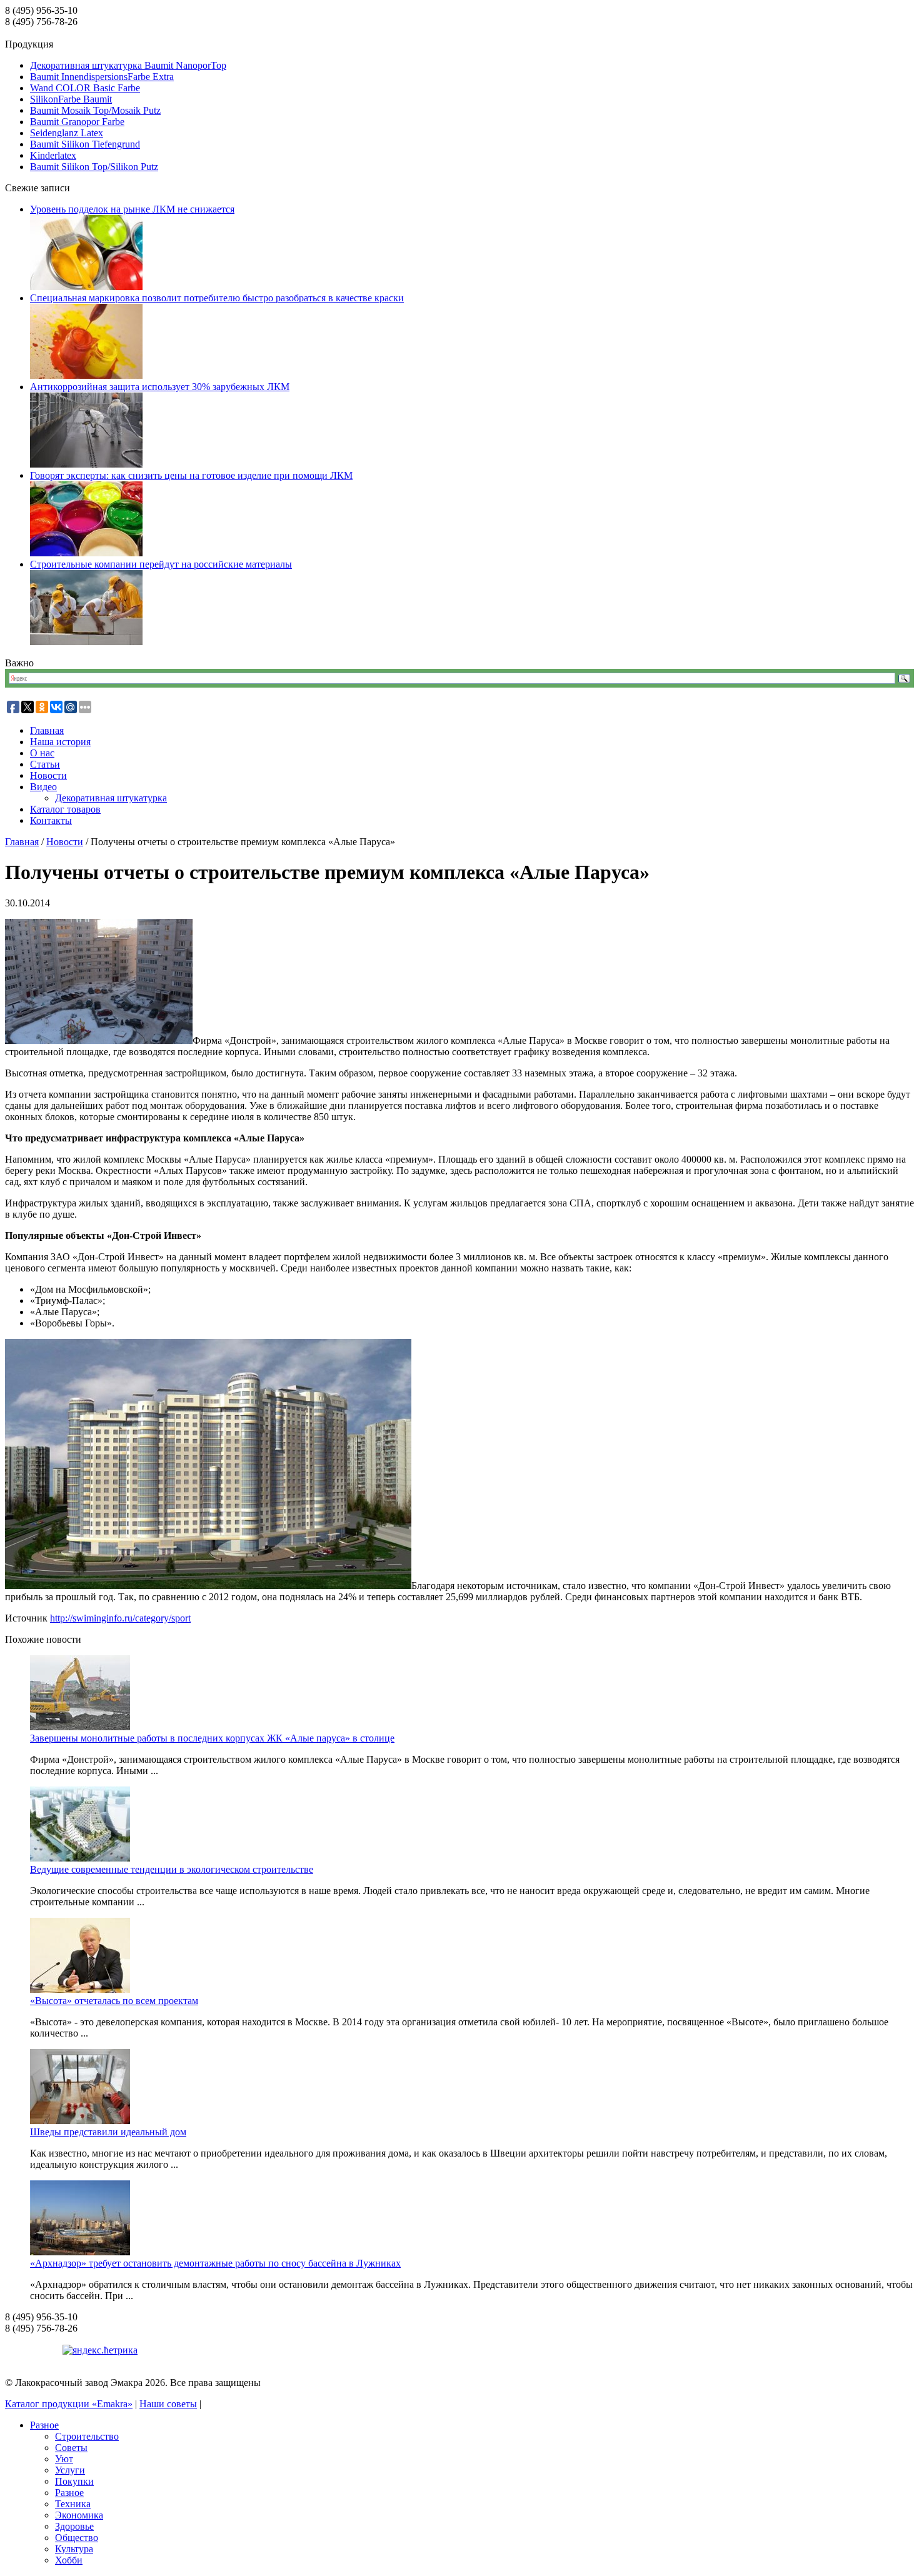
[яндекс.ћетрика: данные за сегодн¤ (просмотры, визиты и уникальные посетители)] (100, 2350)
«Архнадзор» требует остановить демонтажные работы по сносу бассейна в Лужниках (215, 2263)
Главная (47, 730)
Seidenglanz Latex (67, 133)
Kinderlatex (53, 155)
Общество (77, 2538)
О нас (42, 753)
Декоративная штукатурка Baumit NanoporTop (128, 65)
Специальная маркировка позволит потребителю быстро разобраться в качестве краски (217, 298)
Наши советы (168, 2404)
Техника (73, 2504)
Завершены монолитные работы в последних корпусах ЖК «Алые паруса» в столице (212, 1738)
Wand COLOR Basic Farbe (85, 88)
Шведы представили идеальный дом (108, 2132)
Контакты (51, 820)
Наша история (60, 742)
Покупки (74, 2481)
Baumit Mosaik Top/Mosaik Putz (95, 110)
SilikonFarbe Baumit (71, 99)
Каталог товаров (65, 809)
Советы (71, 2448)
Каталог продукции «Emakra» (69, 2404)
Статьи (45, 764)
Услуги (70, 2470)
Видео (43, 787)
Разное (44, 2425)
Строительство (87, 2436)
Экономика (79, 2515)
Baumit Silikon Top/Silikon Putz (94, 167)
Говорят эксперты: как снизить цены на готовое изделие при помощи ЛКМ (191, 475)
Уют (64, 2459)
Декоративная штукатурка (111, 798)
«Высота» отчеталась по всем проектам (114, 2001)
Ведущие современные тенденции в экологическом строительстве (172, 1869)
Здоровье (74, 2526)
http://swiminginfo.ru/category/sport (120, 1618)
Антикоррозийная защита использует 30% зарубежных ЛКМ (160, 387)
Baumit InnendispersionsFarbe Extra (102, 77)
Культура (74, 2549)
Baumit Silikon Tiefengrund (85, 144)
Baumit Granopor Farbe (77, 122)
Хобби (69, 2560)
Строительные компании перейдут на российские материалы (161, 564)
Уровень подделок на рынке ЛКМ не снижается (132, 209)
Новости (48, 775)
